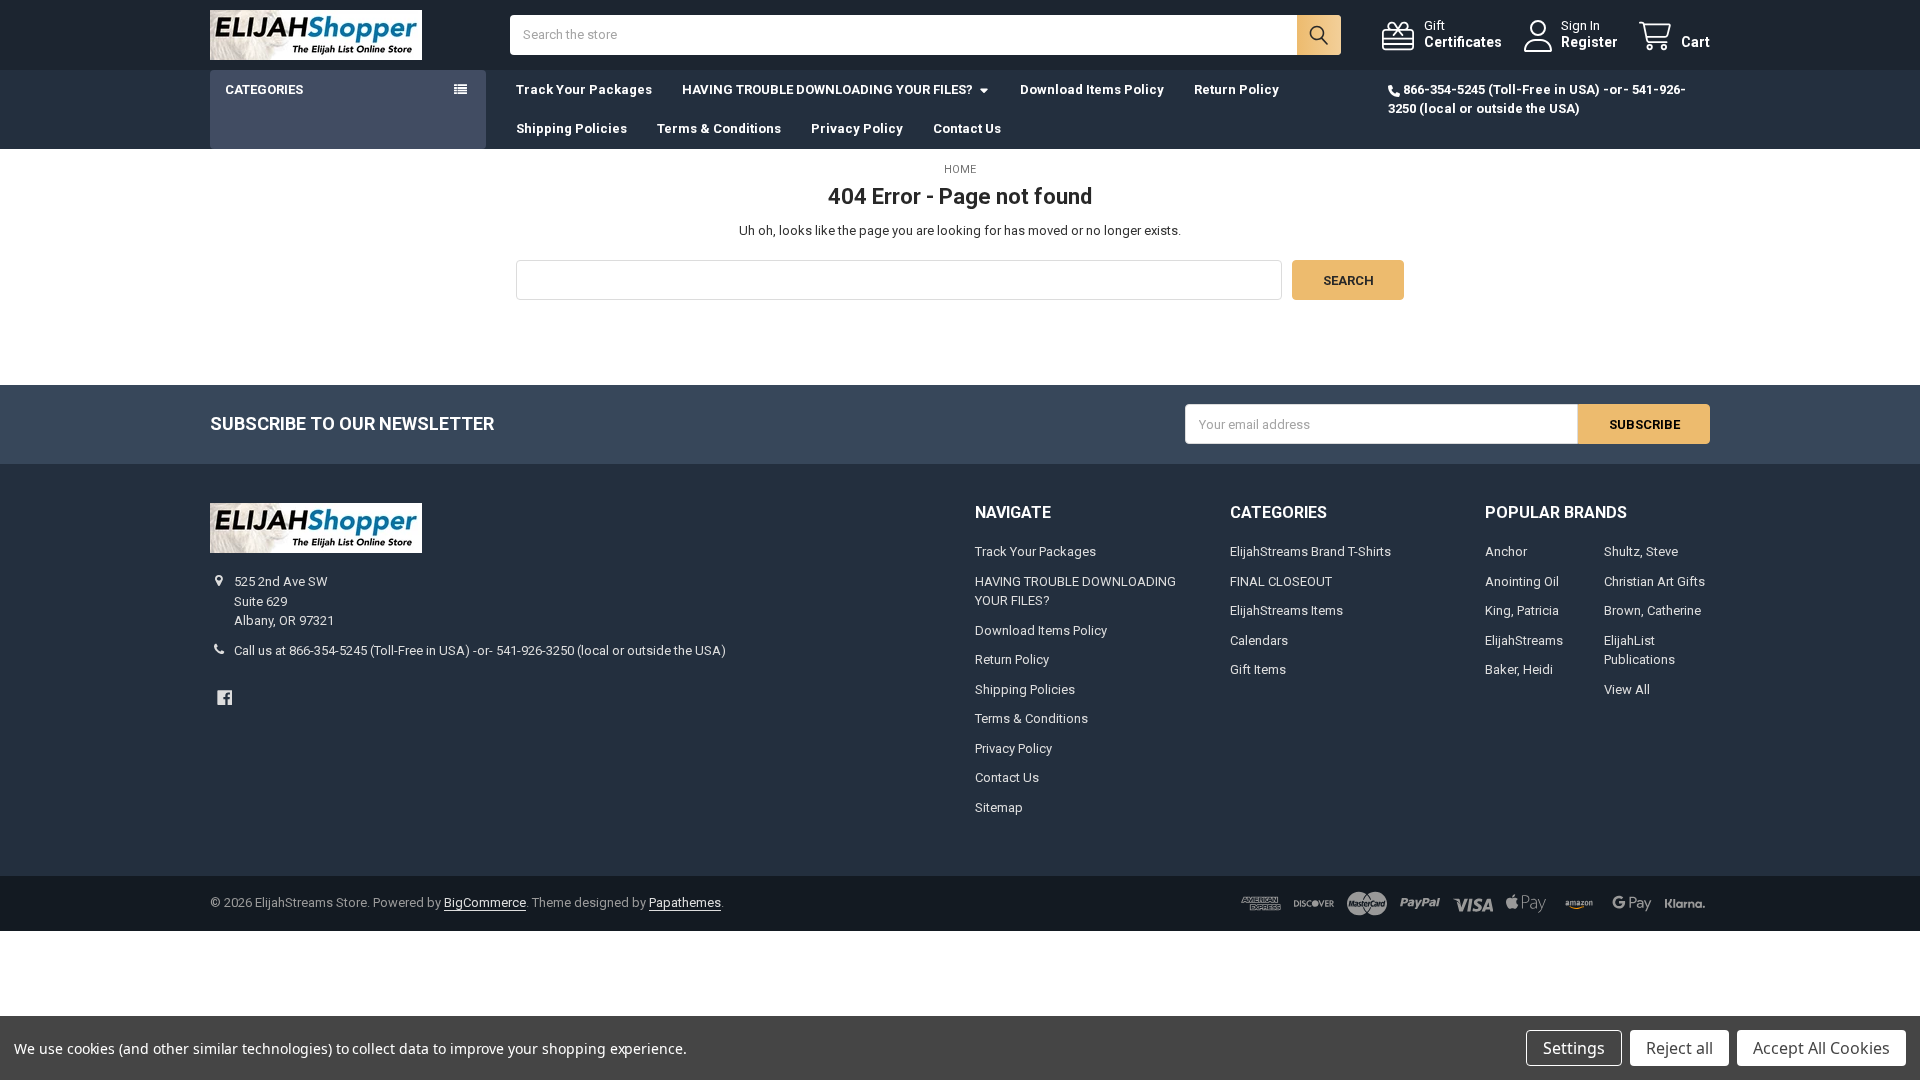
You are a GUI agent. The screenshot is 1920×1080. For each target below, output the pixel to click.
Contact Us (967, 128)
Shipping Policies (571, 128)
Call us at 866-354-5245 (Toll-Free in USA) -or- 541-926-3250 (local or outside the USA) (480, 650)
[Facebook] (224, 697)
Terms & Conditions (719, 128)
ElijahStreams (1524, 640)
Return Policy (1236, 89)
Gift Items (1258, 669)
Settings (1574, 1048)
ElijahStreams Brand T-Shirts (1310, 551)
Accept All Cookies (1821, 1048)
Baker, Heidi (1519, 669)
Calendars (1259, 640)
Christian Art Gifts (1654, 581)
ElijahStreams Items (1286, 610)
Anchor (1506, 551)
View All (1627, 689)
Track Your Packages (584, 89)
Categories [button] (264, 89)
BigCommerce (485, 902)
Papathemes (685, 902)
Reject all (1679, 1048)
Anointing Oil (1522, 581)
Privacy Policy (857, 128)
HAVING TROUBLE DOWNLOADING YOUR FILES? (827, 89)
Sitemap (999, 807)
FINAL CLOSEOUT (1281, 581)
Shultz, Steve (1641, 551)
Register (1589, 42)
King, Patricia (1522, 610)
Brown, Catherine (1652, 610)
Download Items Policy (1092, 89)
